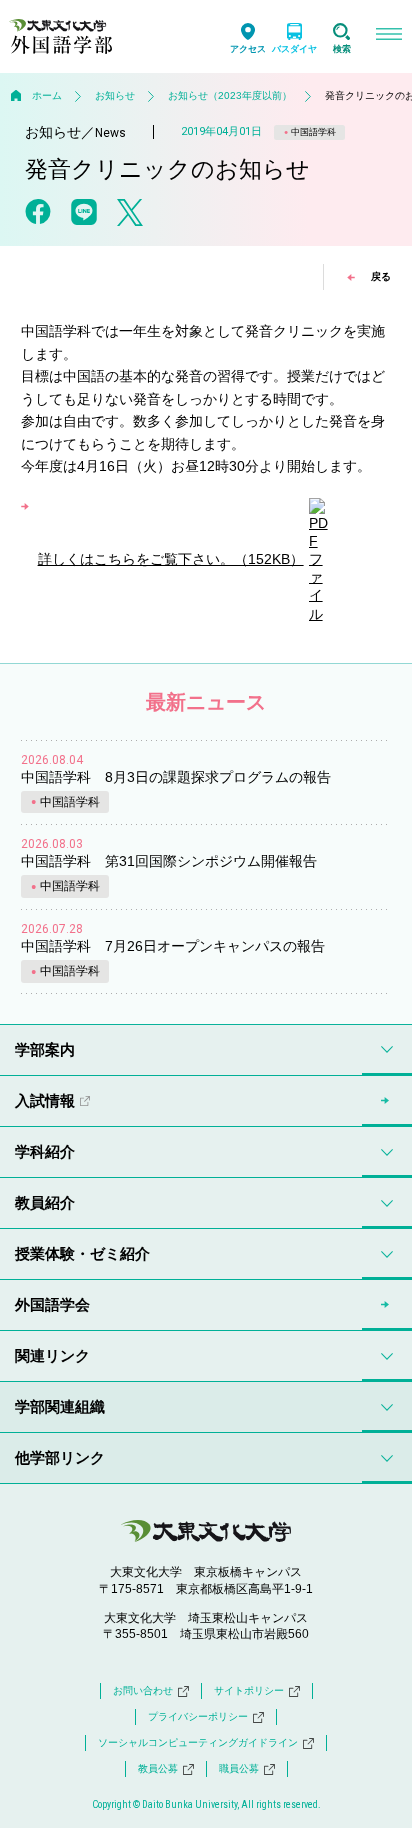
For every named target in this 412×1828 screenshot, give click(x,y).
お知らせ (115, 95)
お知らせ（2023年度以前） (230, 95)
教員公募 (158, 1768)
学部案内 (45, 1049)
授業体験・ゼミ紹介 (82, 1253)
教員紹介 (45, 1202)
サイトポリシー (249, 1690)
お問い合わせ (143, 1690)
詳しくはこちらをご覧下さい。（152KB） (171, 559)
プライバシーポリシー (198, 1716)
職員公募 (239, 1768)
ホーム (47, 95)
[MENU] (388, 36)
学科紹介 (45, 1151)
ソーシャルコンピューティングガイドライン (198, 1742)
